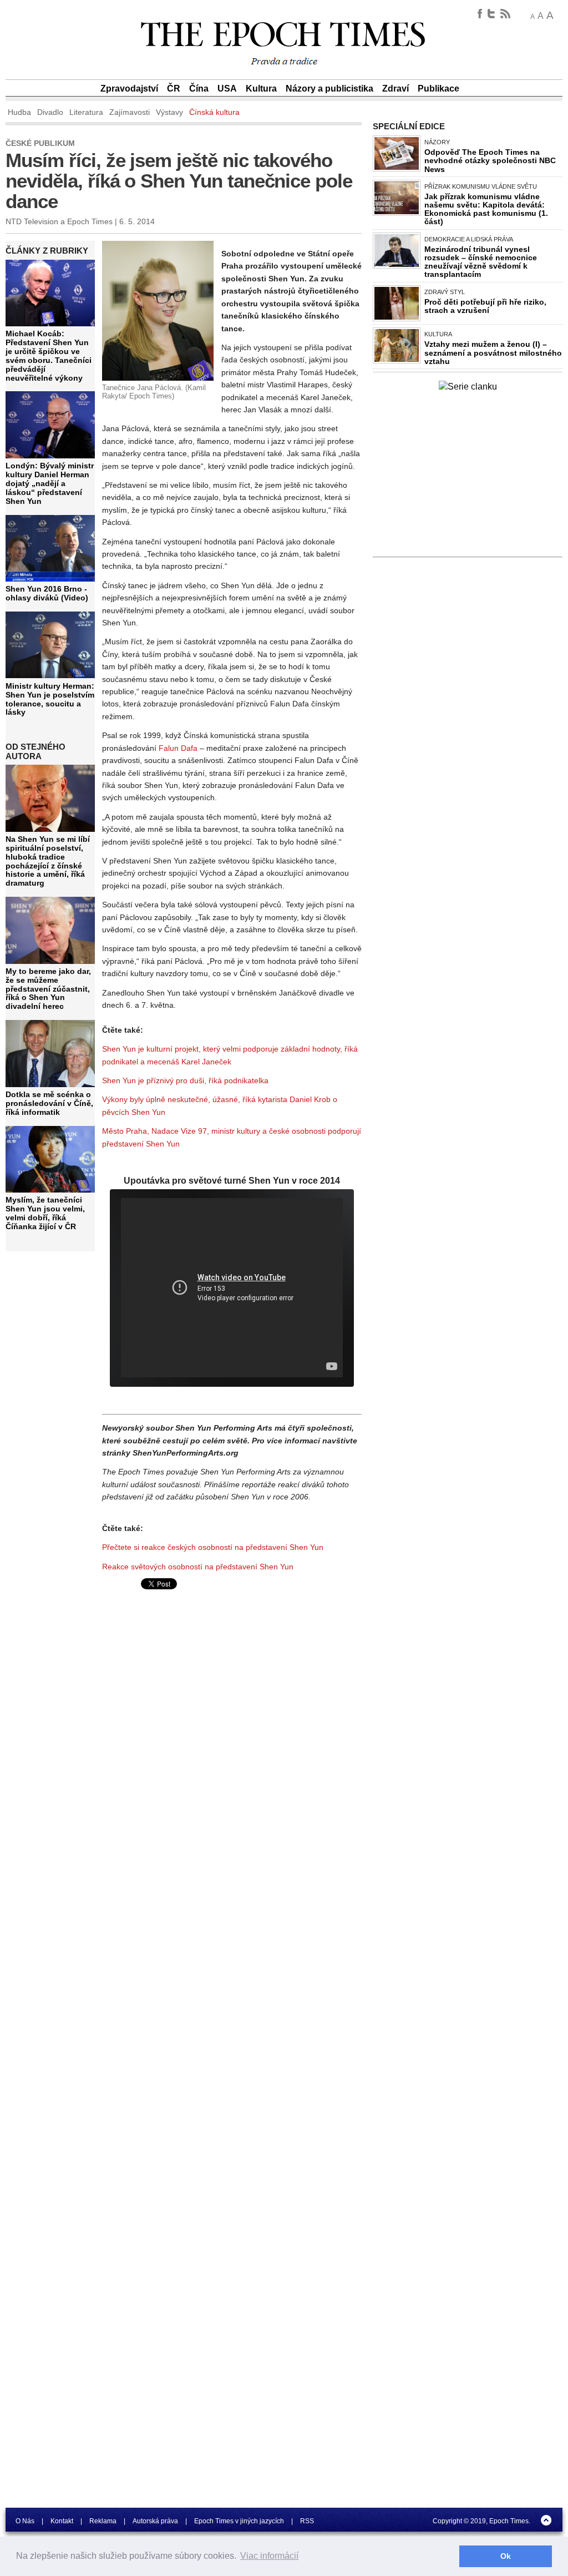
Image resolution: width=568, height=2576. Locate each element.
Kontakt (62, 2521)
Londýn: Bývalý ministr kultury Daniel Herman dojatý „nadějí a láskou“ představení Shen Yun (50, 483)
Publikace (438, 89)
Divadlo (50, 112)
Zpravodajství (129, 89)
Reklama (103, 2521)
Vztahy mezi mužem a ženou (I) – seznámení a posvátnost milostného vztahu (493, 352)
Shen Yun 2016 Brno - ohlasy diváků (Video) (47, 593)
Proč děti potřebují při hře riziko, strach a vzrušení (485, 306)
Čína (199, 89)
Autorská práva (155, 2521)
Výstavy (169, 112)
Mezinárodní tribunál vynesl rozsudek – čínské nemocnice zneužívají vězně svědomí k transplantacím (481, 262)
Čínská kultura (214, 112)
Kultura (261, 89)
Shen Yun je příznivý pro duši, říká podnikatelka (185, 1080)
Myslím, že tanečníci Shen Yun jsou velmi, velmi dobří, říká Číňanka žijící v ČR (45, 1213)
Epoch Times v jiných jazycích (239, 2521)
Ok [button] (506, 2556)
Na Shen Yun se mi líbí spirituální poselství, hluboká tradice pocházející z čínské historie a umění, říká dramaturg (48, 861)
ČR (174, 89)
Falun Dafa (178, 748)
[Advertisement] (195, 1679)
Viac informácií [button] (269, 2556)
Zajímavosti (130, 112)
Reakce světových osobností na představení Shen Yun (198, 1567)
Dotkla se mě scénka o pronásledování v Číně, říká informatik (49, 1103)
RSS (307, 2521)
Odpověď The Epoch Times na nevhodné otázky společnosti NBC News (490, 160)
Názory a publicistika (329, 89)
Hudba (19, 112)
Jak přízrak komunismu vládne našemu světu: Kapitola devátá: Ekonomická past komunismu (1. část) (486, 209)
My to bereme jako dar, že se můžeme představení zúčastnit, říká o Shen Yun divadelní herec (48, 989)
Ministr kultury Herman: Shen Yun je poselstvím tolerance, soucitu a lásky (50, 699)
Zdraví (395, 89)
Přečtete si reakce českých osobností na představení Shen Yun (213, 1547)
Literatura (86, 112)
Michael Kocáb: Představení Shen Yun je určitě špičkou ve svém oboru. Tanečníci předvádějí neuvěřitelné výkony (49, 355)
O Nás (25, 2521)
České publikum (40, 143)
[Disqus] (232, 1906)
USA (227, 89)
